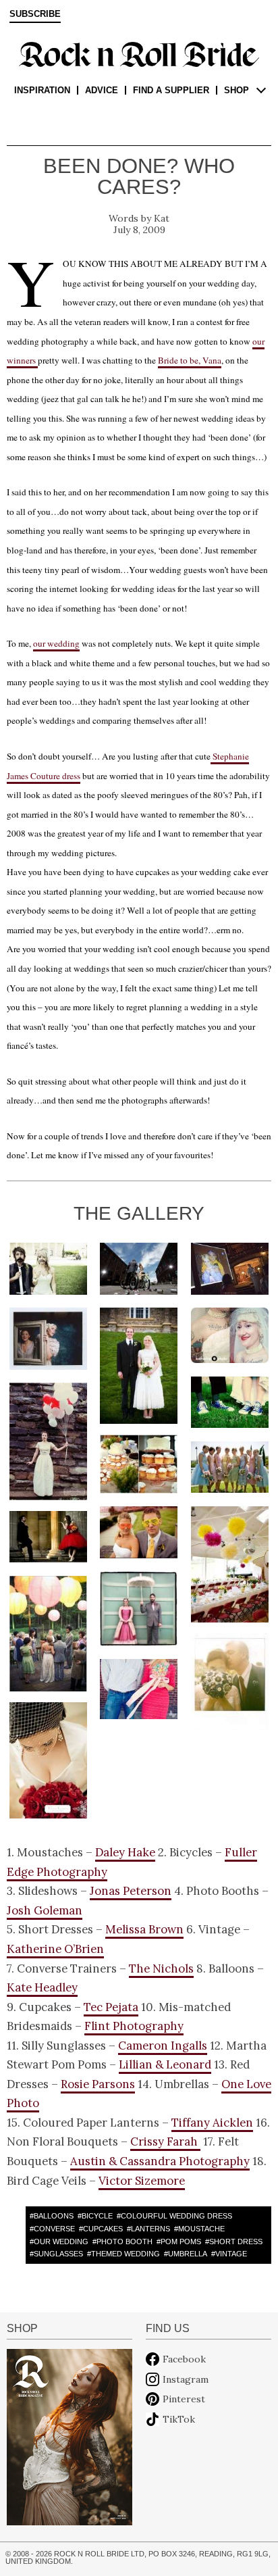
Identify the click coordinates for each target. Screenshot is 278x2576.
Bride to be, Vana (190, 360)
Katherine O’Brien (55, 1949)
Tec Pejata (111, 2007)
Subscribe (35, 14)
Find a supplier (171, 90)
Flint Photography (134, 2026)
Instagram (186, 2379)
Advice (102, 90)
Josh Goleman (45, 1910)
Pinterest (184, 2399)
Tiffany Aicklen (212, 2123)
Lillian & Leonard (165, 2064)
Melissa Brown (144, 1929)
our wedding (56, 643)
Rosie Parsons (98, 2084)
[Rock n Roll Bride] (139, 53)
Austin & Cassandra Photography (160, 2161)
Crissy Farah (165, 2141)
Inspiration (42, 90)
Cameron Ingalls (163, 2046)
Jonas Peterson (131, 1891)
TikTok (179, 2419)
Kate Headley (42, 1987)
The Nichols (161, 1968)
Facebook (184, 2359)
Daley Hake (125, 1852)
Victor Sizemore (142, 2181)
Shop (237, 90)
